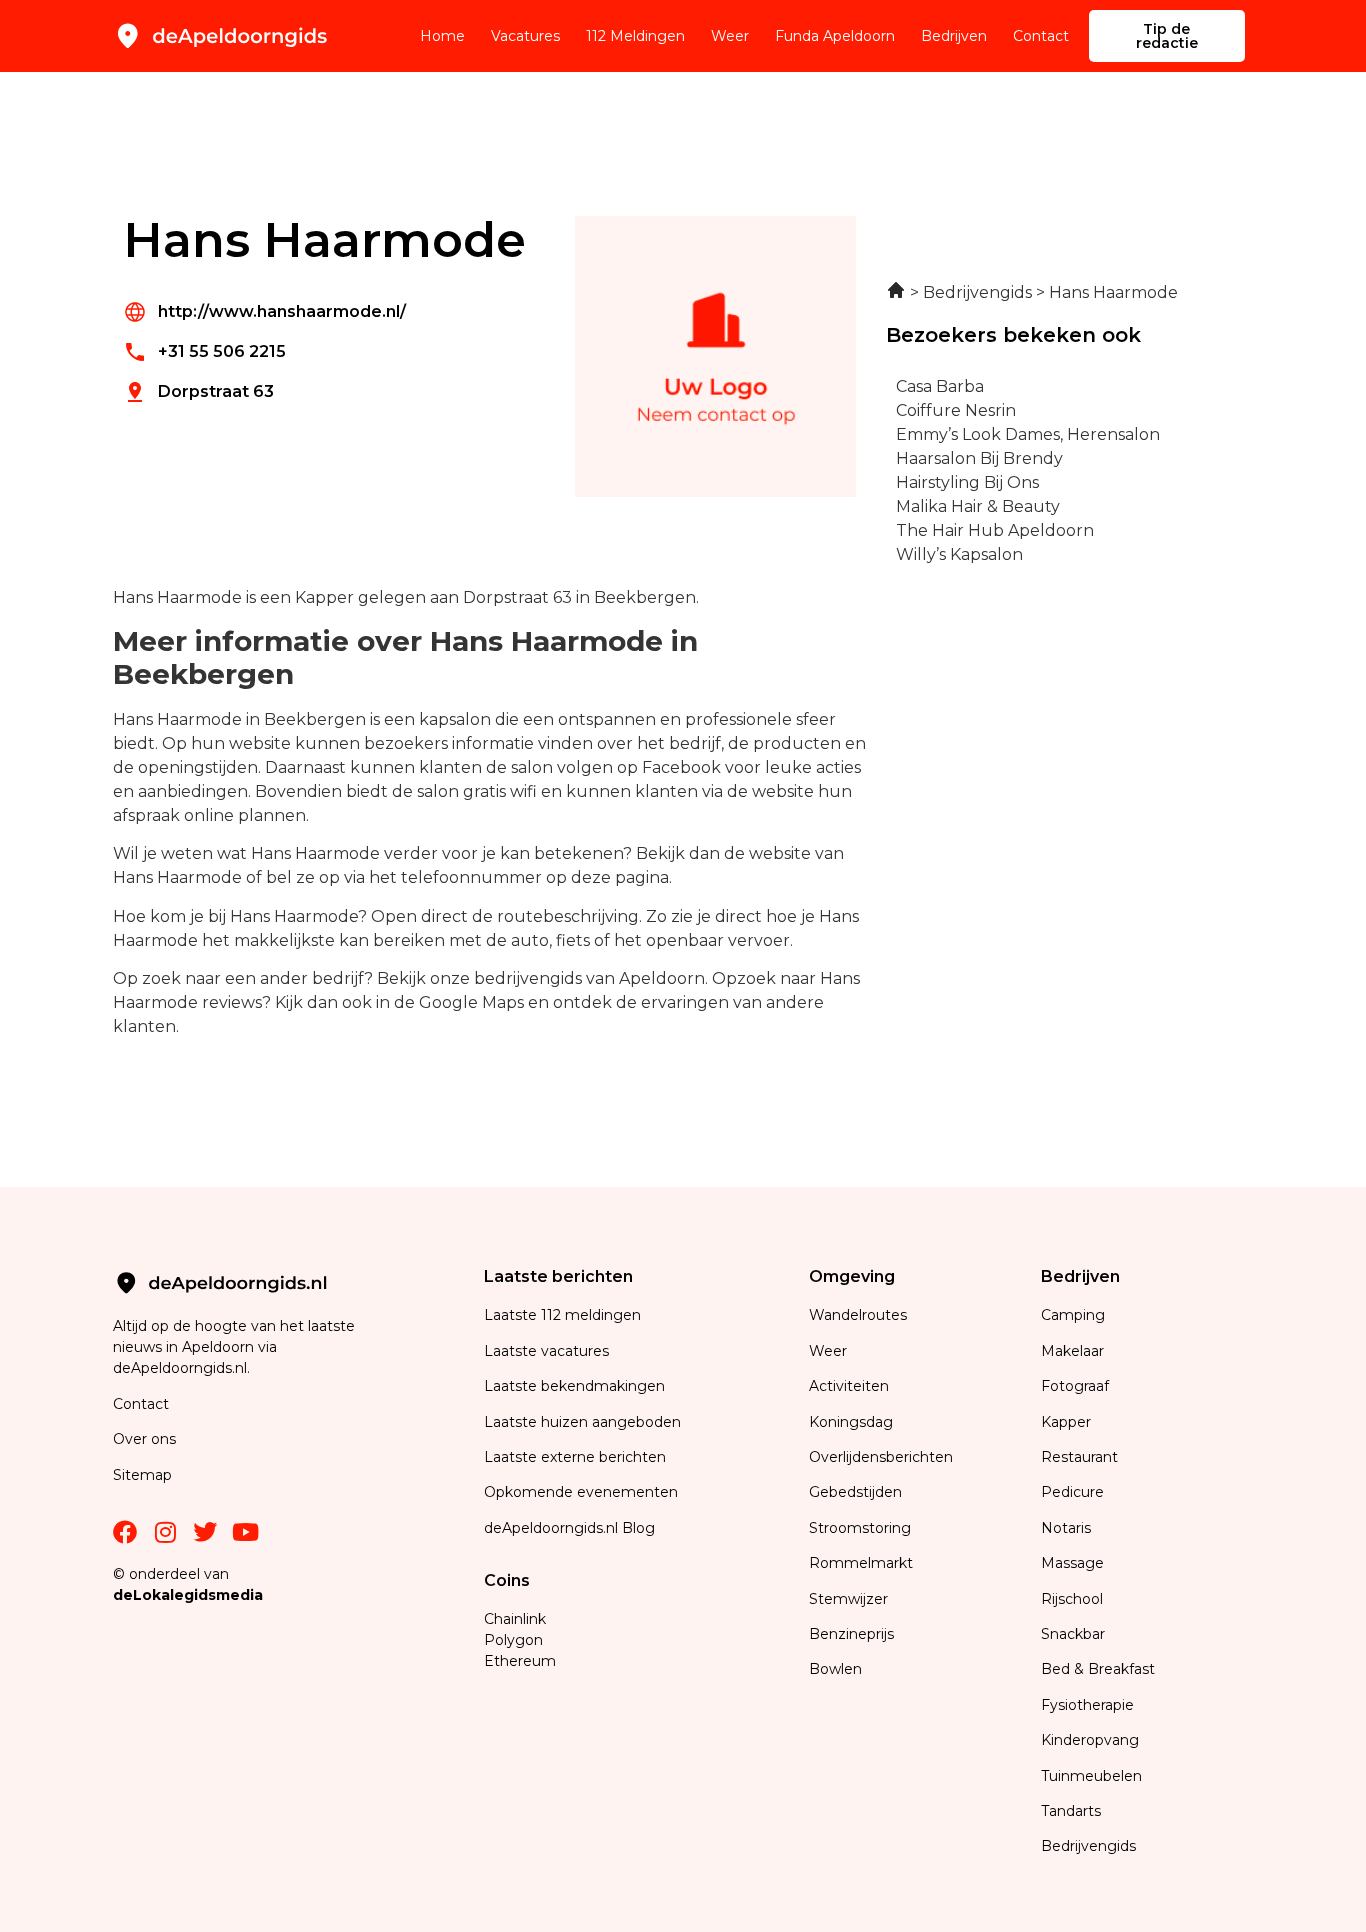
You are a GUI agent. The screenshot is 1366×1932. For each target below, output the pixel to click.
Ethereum (520, 1661)
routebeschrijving (568, 916)
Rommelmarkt (863, 1563)
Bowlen (835, 1669)
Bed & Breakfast (1098, 1669)
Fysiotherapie (1087, 1705)
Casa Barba (940, 386)
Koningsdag (851, 1422)
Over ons (144, 1439)
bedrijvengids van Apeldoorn (589, 978)
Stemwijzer (848, 1599)
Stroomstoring (860, 1528)
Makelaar (1072, 1351)
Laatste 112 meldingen (562, 1315)
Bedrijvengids (1088, 1846)
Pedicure (1072, 1492)
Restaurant (1079, 1457)
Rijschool (1072, 1599)
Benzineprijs (851, 1634)
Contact (1041, 36)
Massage (1072, 1563)
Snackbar (1073, 1634)
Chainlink (515, 1619)
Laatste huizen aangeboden (582, 1422)
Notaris (1066, 1528)
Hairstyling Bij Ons (967, 482)
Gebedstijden (855, 1492)
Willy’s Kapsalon (959, 554)
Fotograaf (1077, 1386)
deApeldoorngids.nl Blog (569, 1528)
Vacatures (525, 36)
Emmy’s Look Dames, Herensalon (1028, 434)
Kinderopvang (1090, 1740)
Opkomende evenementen (581, 1492)
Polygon (513, 1640)
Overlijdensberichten (883, 1457)
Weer (730, 36)
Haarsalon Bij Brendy (979, 458)
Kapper (1068, 1422)
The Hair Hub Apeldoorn (995, 530)
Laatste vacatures (546, 1351)
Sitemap (144, 1475)
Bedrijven (954, 36)
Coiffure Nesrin (956, 410)
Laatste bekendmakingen (574, 1386)
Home (442, 36)
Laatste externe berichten (575, 1457)
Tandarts (1071, 1811)
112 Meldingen (635, 36)
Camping (1075, 1315)
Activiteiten (849, 1386)
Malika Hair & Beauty (978, 506)
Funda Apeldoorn (835, 36)
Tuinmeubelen (1091, 1776)
